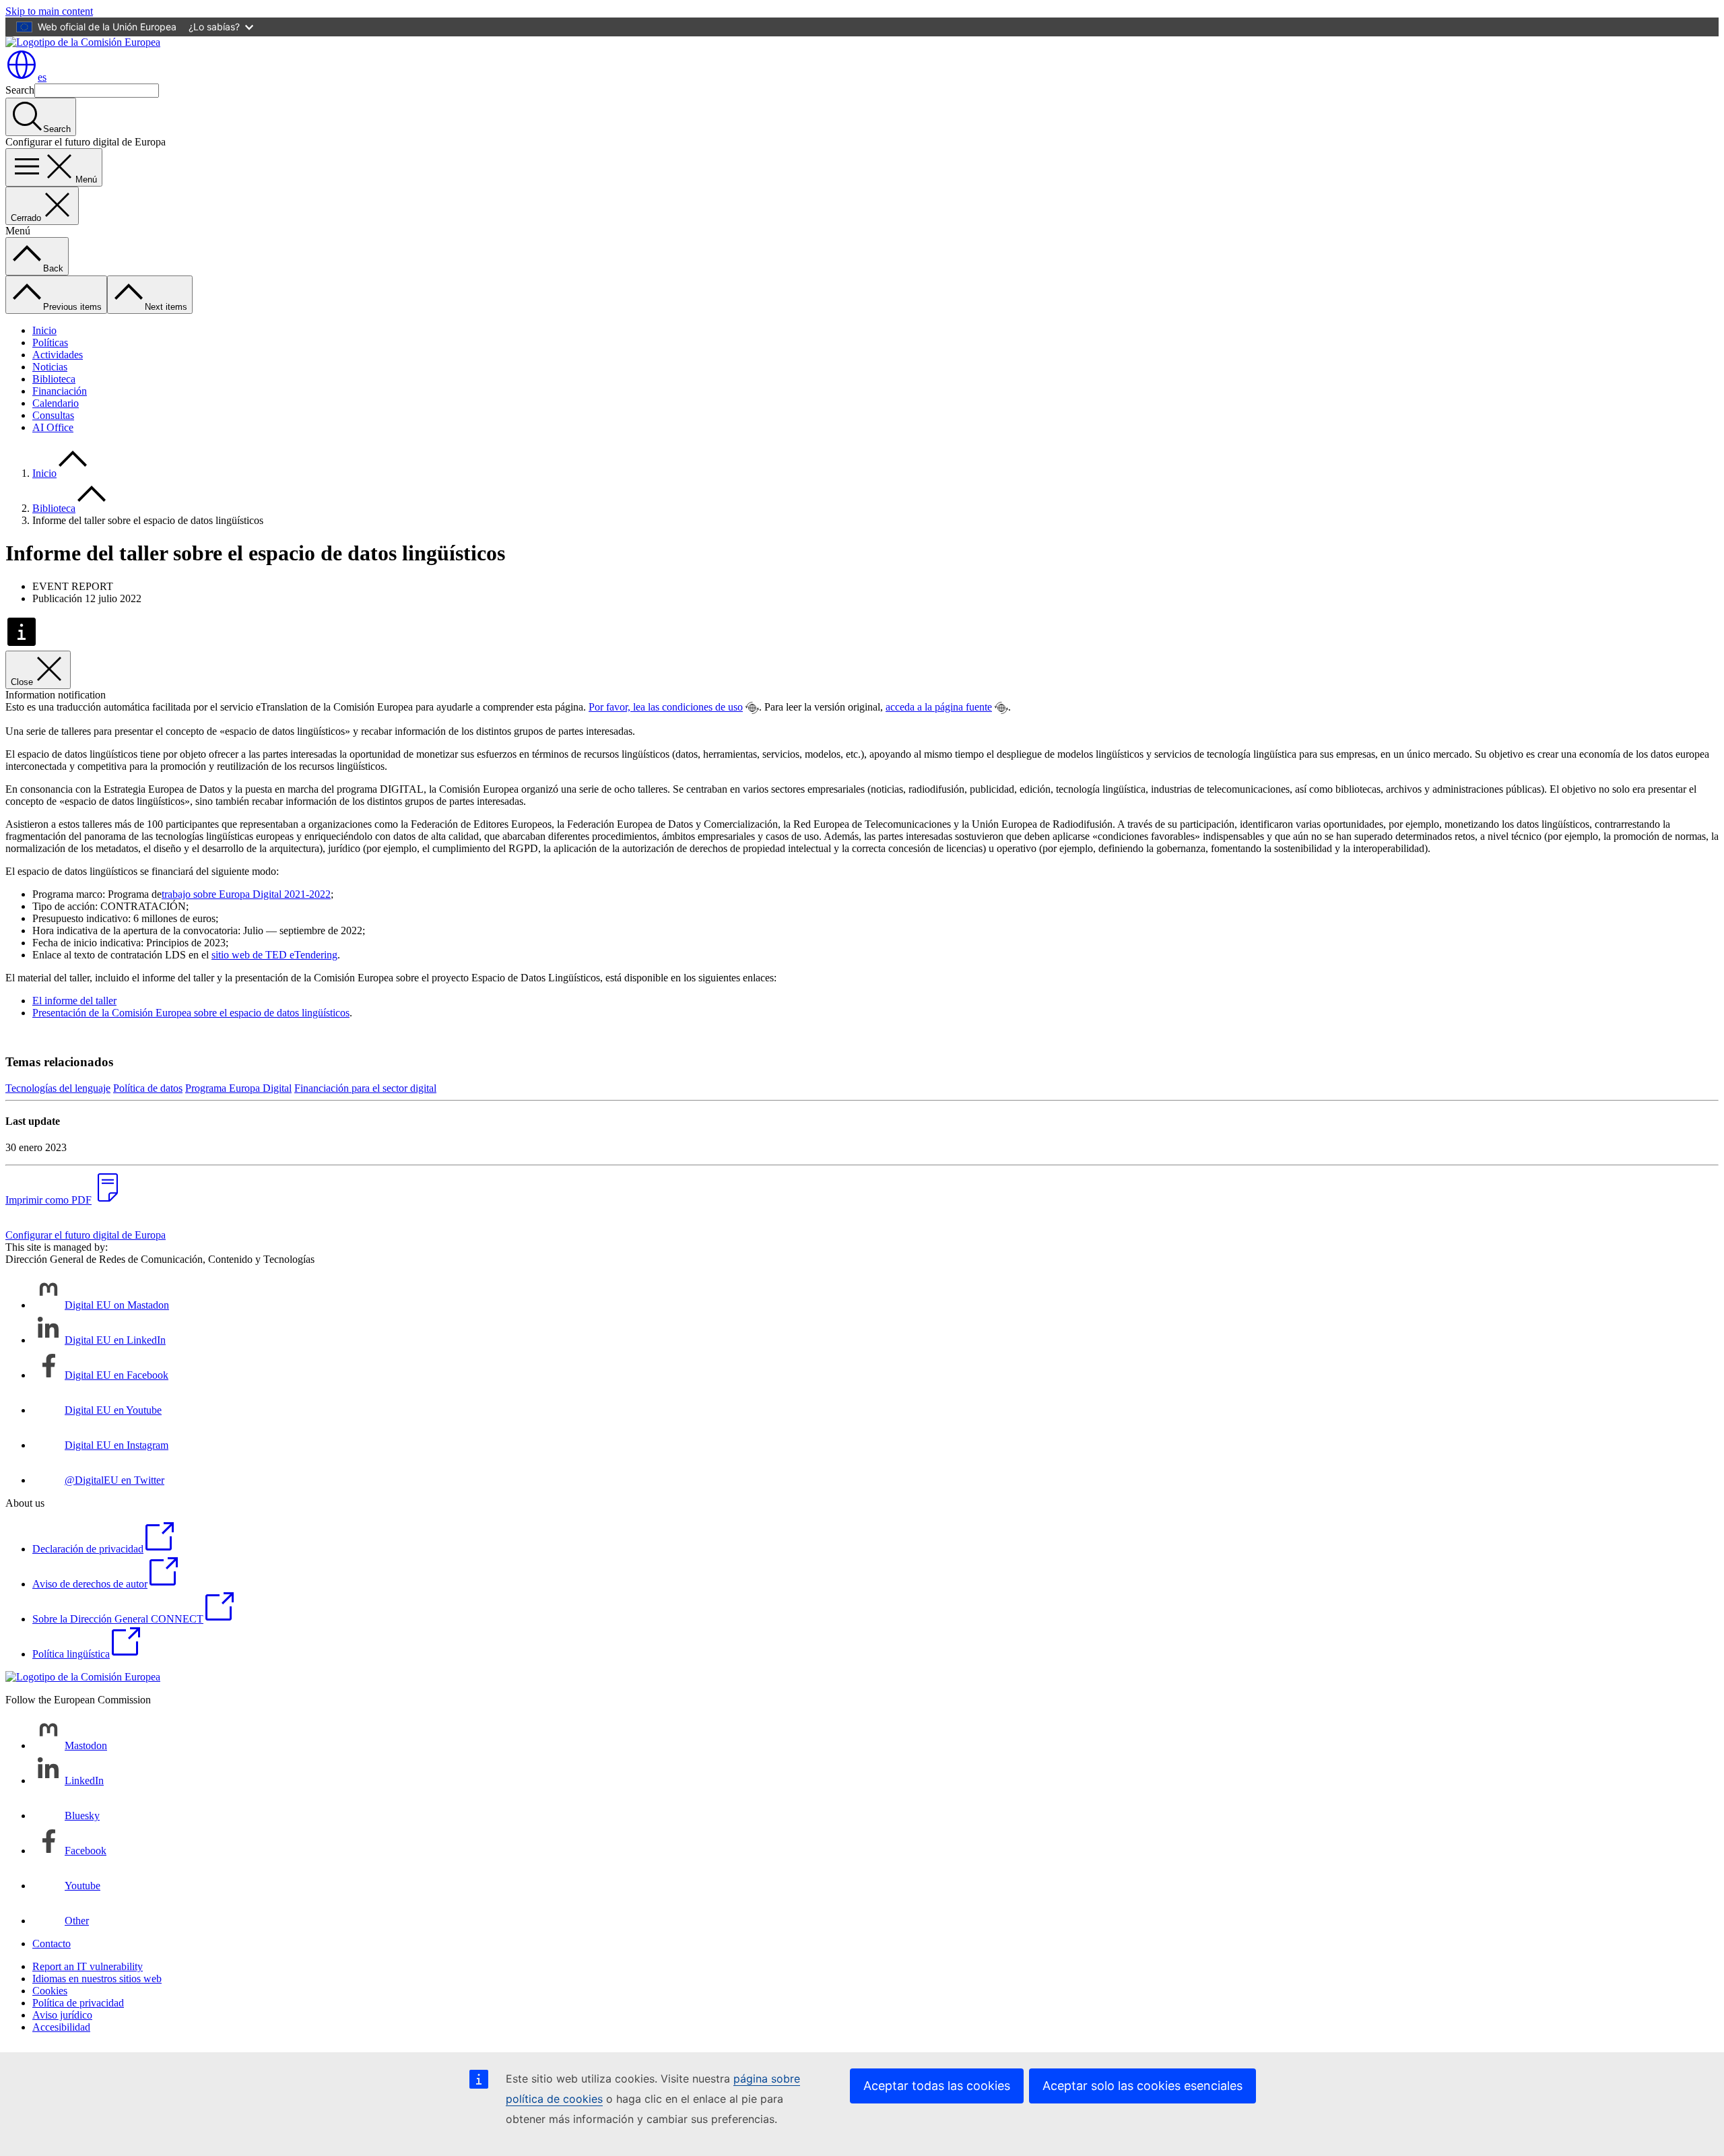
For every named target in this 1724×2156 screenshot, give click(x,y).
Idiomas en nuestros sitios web (97, 1979)
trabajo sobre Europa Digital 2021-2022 (246, 894)
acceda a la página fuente (939, 707)
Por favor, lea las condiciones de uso (666, 707)
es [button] (42, 77)
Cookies (50, 1991)
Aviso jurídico (62, 2015)
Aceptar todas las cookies (937, 2086)
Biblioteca (54, 379)
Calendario (56, 403)
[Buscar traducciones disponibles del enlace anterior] (752, 708)
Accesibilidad (61, 2027)
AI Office (53, 427)
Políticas (50, 342)
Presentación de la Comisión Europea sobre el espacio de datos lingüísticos (191, 1013)
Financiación (60, 391)
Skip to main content (49, 11)
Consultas (53, 415)
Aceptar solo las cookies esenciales (1142, 2086)
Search (20, 90)
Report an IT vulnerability (88, 1966)
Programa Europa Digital (238, 1088)
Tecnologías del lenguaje (58, 1088)
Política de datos (148, 1088)
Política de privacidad (78, 2003)
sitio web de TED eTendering (274, 955)
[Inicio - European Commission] (83, 42)
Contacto (52, 1943)
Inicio (44, 330)
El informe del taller (74, 1001)
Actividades (58, 355)
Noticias (50, 367)
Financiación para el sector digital (365, 1088)
